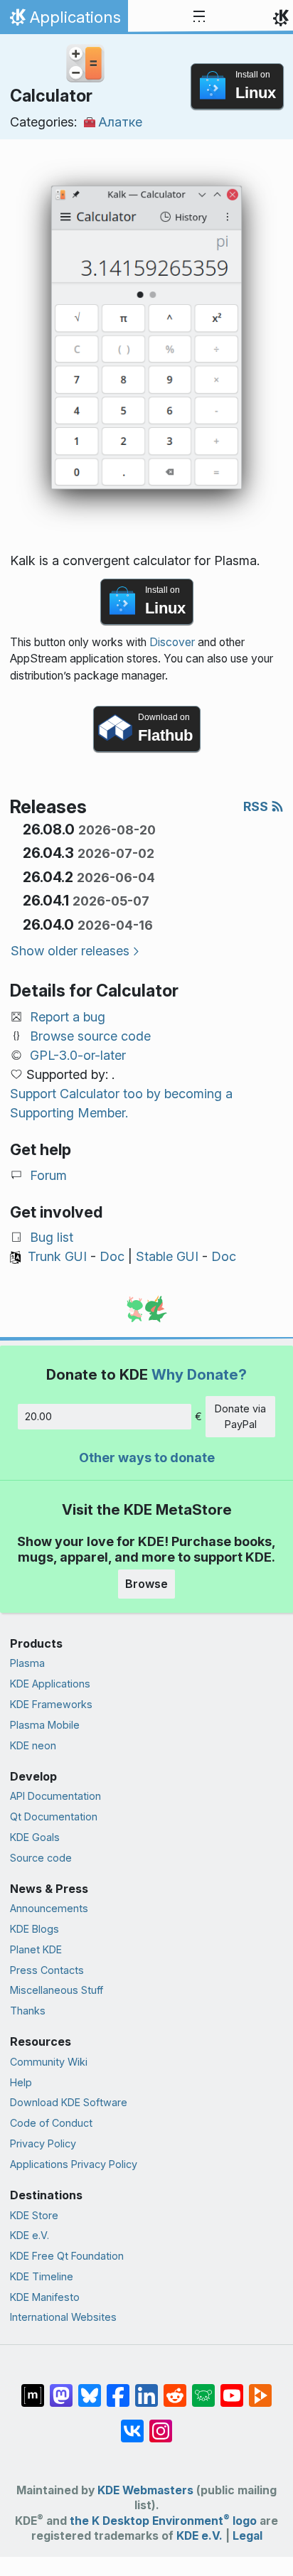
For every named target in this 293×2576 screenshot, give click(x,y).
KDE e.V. (30, 2235)
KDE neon (33, 1745)
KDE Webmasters (145, 2490)
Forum (48, 1175)
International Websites (63, 2317)
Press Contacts (47, 1970)
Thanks (28, 2011)
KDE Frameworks (51, 1704)
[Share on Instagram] (161, 2424)
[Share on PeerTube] (260, 2388)
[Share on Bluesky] (90, 2388)
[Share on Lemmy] (203, 2388)
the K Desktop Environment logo (163, 2521)
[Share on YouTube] (232, 2388)
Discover (172, 642)
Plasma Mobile (45, 1725)
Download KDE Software (69, 2102)
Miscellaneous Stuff (57, 1990)
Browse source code (90, 1036)
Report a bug (68, 1017)
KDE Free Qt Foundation (67, 2256)
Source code (41, 1858)
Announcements (49, 1908)
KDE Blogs (34, 1929)
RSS (257, 806)
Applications (64, 21)
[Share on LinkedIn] (146, 2388)
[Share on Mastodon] (61, 2388)
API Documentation (55, 1796)
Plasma (27, 1663)
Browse (146, 1584)
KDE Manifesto (45, 2297)
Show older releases (70, 951)
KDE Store (34, 2215)
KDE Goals (35, 1837)
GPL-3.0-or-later (78, 1055)
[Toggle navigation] (199, 17)
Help (21, 2082)
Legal (247, 2536)
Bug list (52, 1237)
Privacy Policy (43, 2143)
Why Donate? (199, 1374)
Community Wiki (49, 2062)
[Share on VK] (132, 2424)
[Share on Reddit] (175, 2388)
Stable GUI (167, 1256)
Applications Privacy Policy (74, 2164)
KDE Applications (50, 1684)
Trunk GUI (57, 1256)
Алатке (120, 122)
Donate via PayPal (240, 1416)
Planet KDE (36, 1949)
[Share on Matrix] (33, 2388)
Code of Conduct (51, 2123)
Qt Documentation (54, 1816)
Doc (112, 1256)
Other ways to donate (147, 1458)
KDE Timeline (42, 2276)
